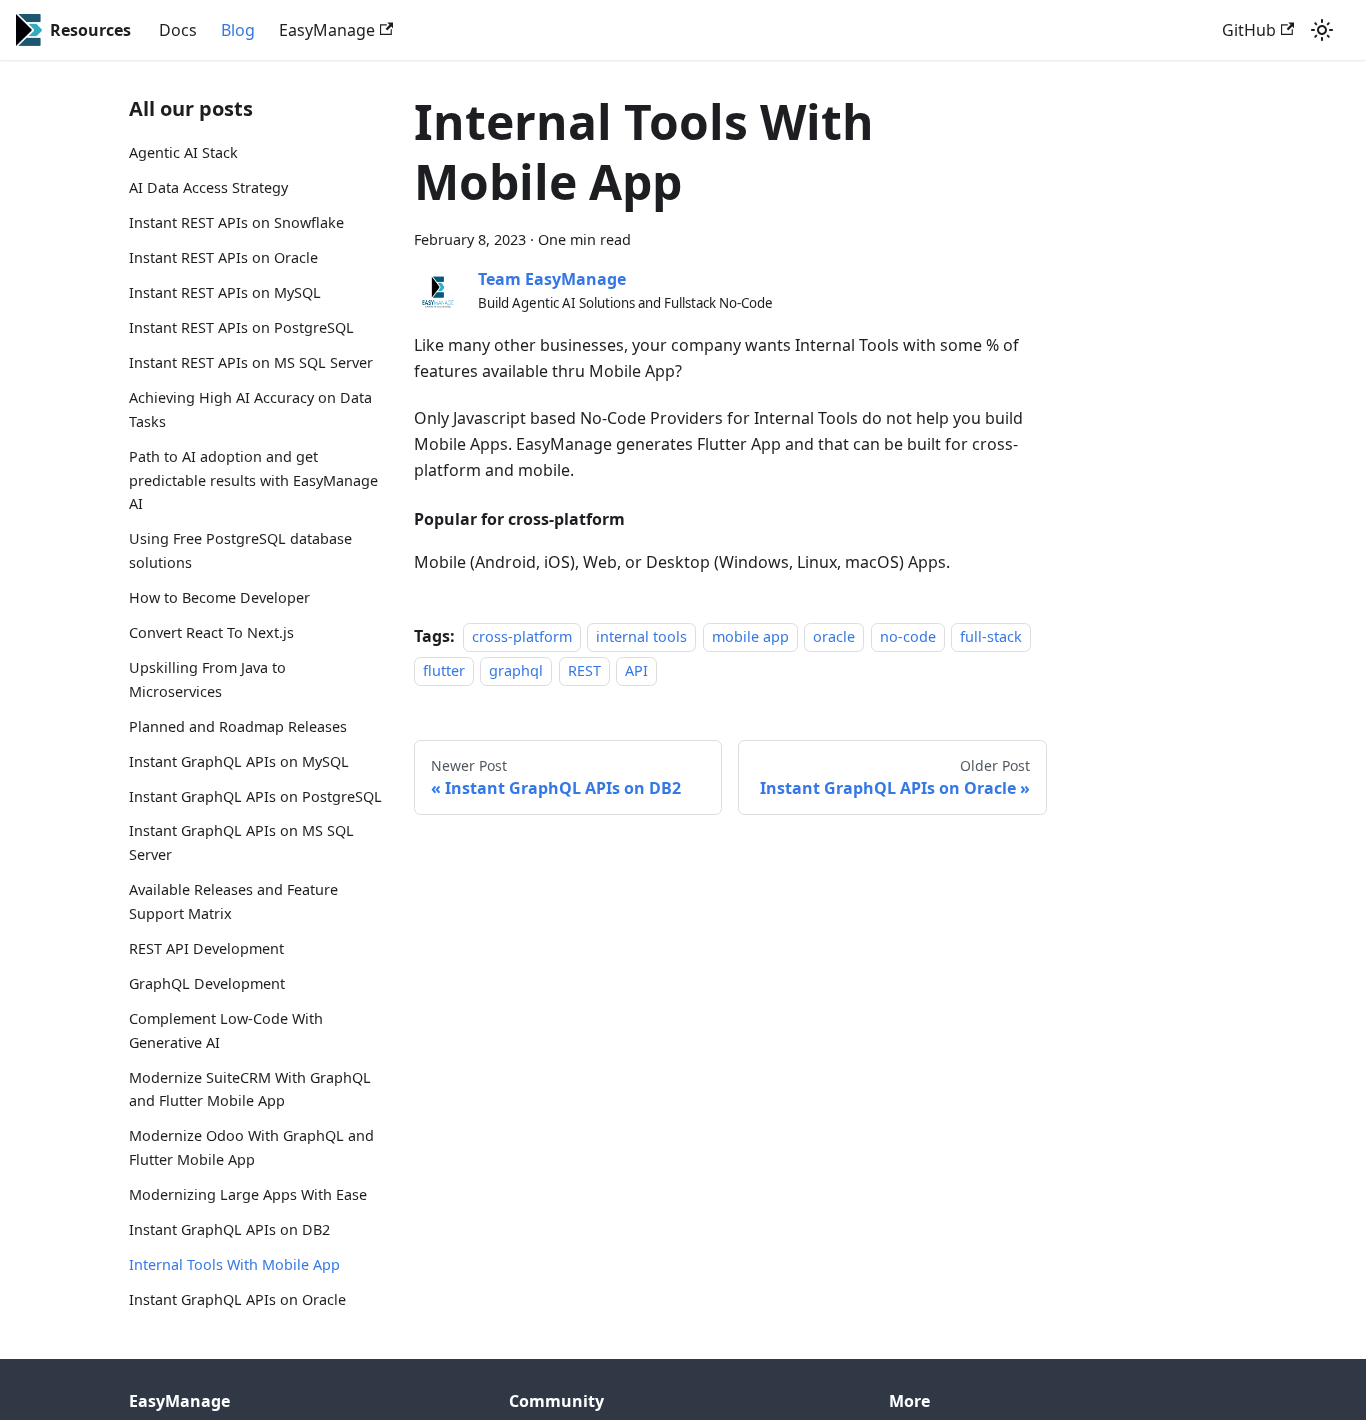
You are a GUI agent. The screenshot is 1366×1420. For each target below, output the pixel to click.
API (636, 671)
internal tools (641, 636)
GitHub (1249, 30)
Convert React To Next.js (211, 632)
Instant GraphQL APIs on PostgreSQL (255, 795)
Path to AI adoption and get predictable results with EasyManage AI (253, 479)
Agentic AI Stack (183, 152)
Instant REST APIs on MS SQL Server (251, 362)
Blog (238, 30)
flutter (444, 671)
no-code (908, 636)
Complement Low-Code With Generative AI (226, 1029)
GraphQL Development (207, 982)
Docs (178, 30)
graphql (516, 671)
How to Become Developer (219, 597)
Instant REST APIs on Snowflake (236, 222)
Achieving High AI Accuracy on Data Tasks (250, 409)
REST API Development (206, 948)
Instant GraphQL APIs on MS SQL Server (241, 842)
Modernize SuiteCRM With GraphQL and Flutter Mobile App (250, 1088)
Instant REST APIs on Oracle (223, 257)
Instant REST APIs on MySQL (225, 292)
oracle (834, 636)
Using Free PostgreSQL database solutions (240, 550)
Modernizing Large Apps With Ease (248, 1194)
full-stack (991, 636)
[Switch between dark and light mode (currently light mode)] (1322, 30)
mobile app (750, 636)
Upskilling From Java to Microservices (207, 679)
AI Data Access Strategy (208, 187)
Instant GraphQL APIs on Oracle (237, 1298)
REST (584, 671)
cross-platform (522, 636)
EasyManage (327, 30)
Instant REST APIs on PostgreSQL (241, 327)
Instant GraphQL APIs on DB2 (229, 1229)
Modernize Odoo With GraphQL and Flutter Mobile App (251, 1147)
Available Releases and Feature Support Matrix (233, 901)
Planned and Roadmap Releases (238, 725)
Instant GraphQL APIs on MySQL (239, 760)
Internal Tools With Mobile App (234, 1263)
